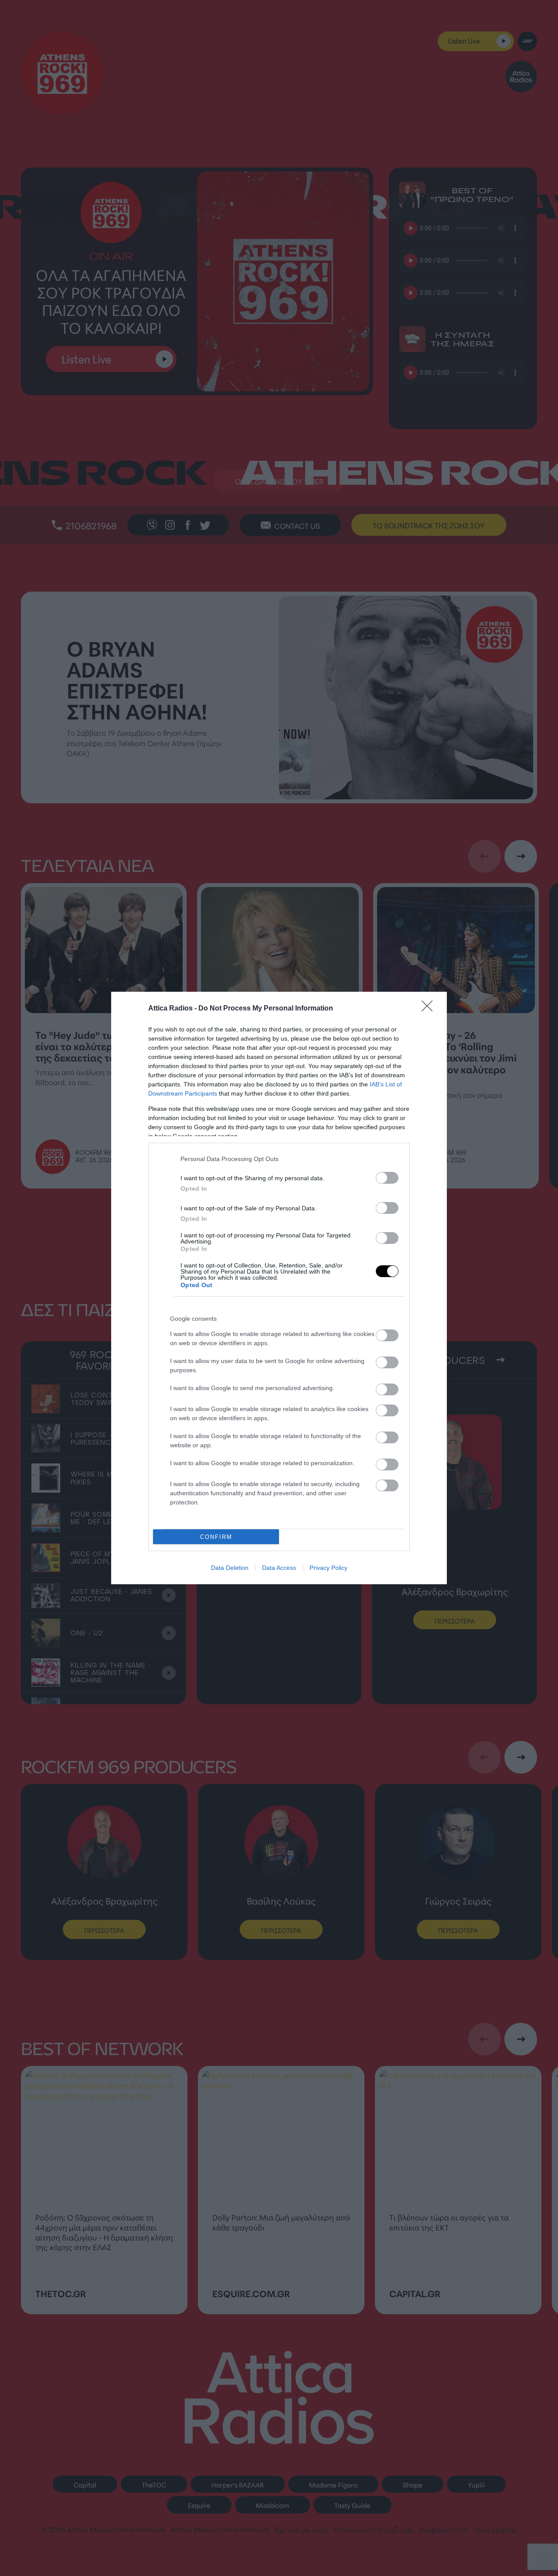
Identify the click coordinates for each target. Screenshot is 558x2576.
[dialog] (279, 1288)
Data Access (279, 1568)
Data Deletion (230, 1568)
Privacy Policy (328, 1568)
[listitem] (289, 1159)
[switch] (387, 1178)
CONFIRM (216, 1537)
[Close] (430, 1009)
